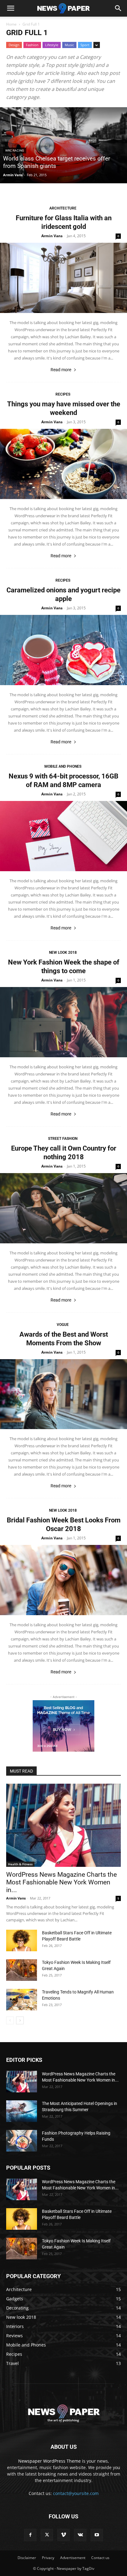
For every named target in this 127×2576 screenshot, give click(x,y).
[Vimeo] (63, 2535)
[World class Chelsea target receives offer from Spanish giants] (63, 145)
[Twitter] (47, 2535)
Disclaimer (27, 2558)
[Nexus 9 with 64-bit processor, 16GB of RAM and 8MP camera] (63, 836)
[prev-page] (10, 2020)
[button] (10, 8)
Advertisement (73, 2558)
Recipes (63, 394)
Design (14, 45)
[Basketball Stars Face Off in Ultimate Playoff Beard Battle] (22, 1940)
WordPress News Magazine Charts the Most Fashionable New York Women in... (61, 1882)
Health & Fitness (20, 1864)
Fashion (32, 45)
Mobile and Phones (63, 766)
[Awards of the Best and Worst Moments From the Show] (63, 1394)
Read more (61, 370)
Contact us (100, 2558)
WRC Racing (15, 150)
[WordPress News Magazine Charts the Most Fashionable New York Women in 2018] (63, 1825)
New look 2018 (63, 953)
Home (11, 24)
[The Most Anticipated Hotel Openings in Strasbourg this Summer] (22, 2111)
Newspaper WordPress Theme (49, 2461)
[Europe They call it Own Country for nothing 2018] (63, 1208)
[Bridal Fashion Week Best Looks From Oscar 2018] (63, 1580)
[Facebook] (30, 2535)
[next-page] (20, 2020)
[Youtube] (97, 2535)
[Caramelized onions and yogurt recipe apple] (63, 650)
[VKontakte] (80, 2535)
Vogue (63, 1325)
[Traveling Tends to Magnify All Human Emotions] (22, 2000)
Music (69, 45)
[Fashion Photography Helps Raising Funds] (22, 2141)
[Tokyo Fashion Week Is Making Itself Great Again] (22, 1970)
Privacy (48, 2558)
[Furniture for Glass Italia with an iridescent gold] (63, 278)
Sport (85, 45)
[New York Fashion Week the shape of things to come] (63, 1022)
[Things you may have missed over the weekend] (63, 464)
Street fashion (63, 1139)
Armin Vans (13, 175)
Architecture (63, 208)
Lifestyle (52, 45)
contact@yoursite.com (76, 2493)
